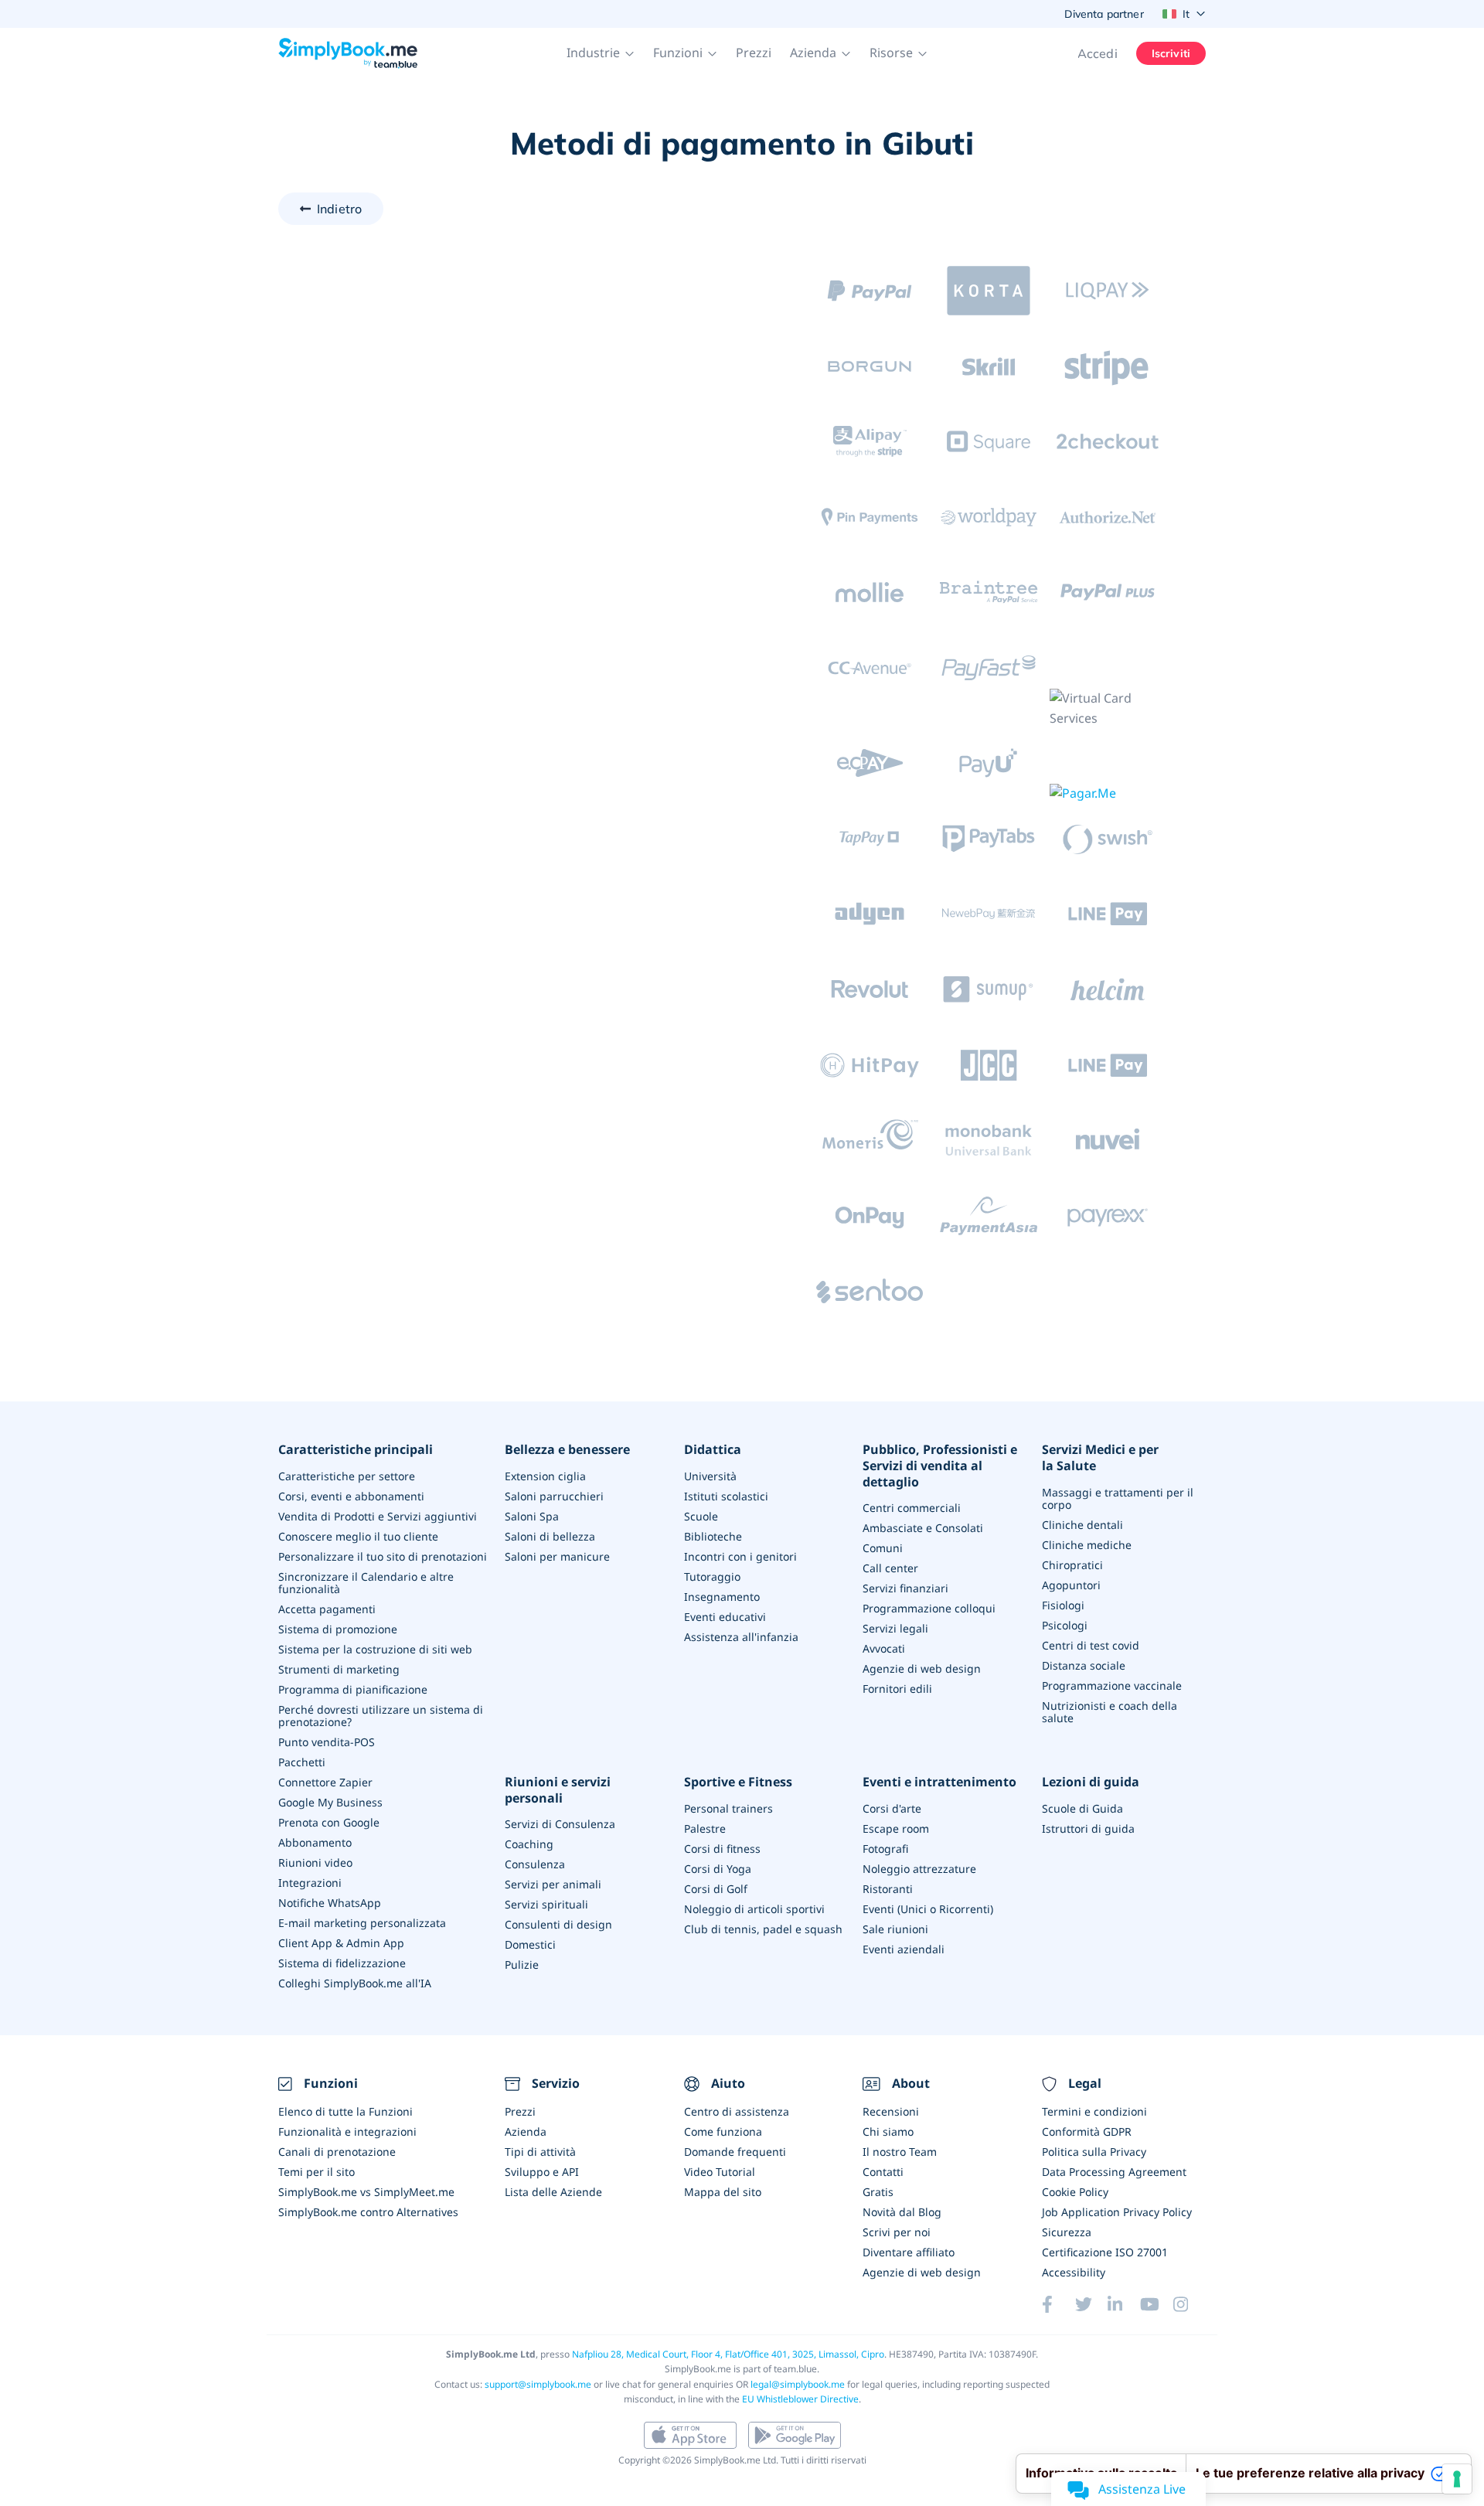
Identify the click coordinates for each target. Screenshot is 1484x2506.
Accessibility (1074, 2272)
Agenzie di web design (922, 1668)
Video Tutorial (720, 2172)
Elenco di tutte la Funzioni (345, 2111)
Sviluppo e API (542, 2172)
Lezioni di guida (1091, 1782)
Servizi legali (895, 1628)
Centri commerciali (912, 1508)
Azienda (526, 2131)
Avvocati (884, 1648)
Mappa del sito (723, 2192)
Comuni (883, 1548)
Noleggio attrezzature (919, 1869)
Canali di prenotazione (337, 2152)
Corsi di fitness (722, 1849)
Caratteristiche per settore (347, 1476)
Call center (890, 1568)
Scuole (701, 1516)
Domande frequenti (735, 2152)
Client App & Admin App (341, 1943)
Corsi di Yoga (718, 1869)
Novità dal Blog (902, 2212)
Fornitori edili (897, 1689)
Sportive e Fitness (738, 1782)
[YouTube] (1156, 2304)
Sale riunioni (895, 1929)
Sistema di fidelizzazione (342, 1963)
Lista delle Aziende (553, 2192)
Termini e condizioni (1094, 2111)
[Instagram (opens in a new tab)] (1190, 2304)
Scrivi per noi (897, 2232)
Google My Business (330, 1802)
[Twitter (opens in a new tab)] (1091, 2304)
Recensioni (891, 2111)
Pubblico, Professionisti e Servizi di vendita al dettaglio (940, 1466)
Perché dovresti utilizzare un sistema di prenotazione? (381, 1716)
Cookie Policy (1075, 2192)
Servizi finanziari (905, 1588)
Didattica (713, 1450)
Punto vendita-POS (327, 1742)
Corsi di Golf (716, 1889)
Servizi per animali (553, 1884)
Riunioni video (315, 1862)
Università (710, 1476)
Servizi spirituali (546, 1904)
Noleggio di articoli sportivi (754, 1909)
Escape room (896, 1828)
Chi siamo (888, 2131)
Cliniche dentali (1082, 1525)
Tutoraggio (712, 1576)
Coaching (529, 1844)
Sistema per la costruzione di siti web (375, 1649)
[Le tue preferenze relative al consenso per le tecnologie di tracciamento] (1457, 2479)
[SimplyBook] (348, 53)
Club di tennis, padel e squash (763, 1929)
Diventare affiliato (909, 2252)
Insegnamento (722, 1597)
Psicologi (1065, 1625)
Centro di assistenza (737, 2111)
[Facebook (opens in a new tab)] (1058, 2304)
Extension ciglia (545, 1476)
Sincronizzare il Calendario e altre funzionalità (366, 1583)
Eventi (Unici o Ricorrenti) (928, 1909)
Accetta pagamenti (327, 1609)
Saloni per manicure (557, 1556)
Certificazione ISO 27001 (1105, 2252)
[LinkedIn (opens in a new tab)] (1124, 2304)
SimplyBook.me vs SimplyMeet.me (366, 2192)
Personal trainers (728, 1808)
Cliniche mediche (1087, 1545)
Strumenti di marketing (339, 1669)
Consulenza (535, 1864)
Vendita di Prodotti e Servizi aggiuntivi (378, 1516)
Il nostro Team (900, 2152)
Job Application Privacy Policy (1117, 2212)
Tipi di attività (540, 2152)
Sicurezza (1067, 2232)
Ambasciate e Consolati (923, 1528)
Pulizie (522, 1965)
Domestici (530, 1944)
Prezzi (754, 53)
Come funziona (723, 2131)
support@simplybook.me (538, 2384)
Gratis (878, 2192)
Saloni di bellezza (550, 1536)
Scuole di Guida (1082, 1808)
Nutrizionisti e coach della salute (1110, 1712)
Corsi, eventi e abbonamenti (351, 1496)
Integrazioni (310, 1883)
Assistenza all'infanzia (741, 1637)
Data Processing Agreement (1114, 2172)
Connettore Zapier (325, 1782)
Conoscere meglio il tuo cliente (358, 1536)
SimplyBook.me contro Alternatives (368, 2212)
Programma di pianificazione (353, 1689)
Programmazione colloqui (929, 1608)
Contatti (883, 2172)
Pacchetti (302, 1762)
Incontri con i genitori (740, 1556)
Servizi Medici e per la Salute (1100, 1458)
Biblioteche (713, 1536)
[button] (601, 53)
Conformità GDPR (1087, 2131)
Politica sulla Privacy (1094, 2152)
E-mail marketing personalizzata (362, 1923)
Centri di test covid (1091, 1645)
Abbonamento (315, 1842)
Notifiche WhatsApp (330, 1903)
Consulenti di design (558, 1924)
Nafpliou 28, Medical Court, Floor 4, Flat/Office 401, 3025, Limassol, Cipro (728, 2354)
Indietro (339, 209)
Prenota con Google (329, 1822)
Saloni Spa (532, 1516)
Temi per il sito (317, 2172)
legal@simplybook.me (798, 2384)
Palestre (705, 1828)
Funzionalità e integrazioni (347, 2131)
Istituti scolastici (726, 1496)
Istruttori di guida (1088, 1828)
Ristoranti (888, 1889)
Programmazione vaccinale (1112, 1685)
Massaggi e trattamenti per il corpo (1118, 1498)
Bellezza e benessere (567, 1450)
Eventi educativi (725, 1617)
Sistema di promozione (338, 1629)
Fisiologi (1063, 1605)
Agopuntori (1071, 1585)
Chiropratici (1072, 1565)
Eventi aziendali (904, 1949)
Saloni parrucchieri (554, 1496)
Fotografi (885, 1849)
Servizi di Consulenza (560, 1824)
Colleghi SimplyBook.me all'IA (355, 1983)
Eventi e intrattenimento (939, 1782)
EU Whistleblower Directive (800, 2399)
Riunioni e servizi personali (558, 1790)
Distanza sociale (1084, 1665)
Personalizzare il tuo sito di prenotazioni (383, 1556)
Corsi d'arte (892, 1808)
